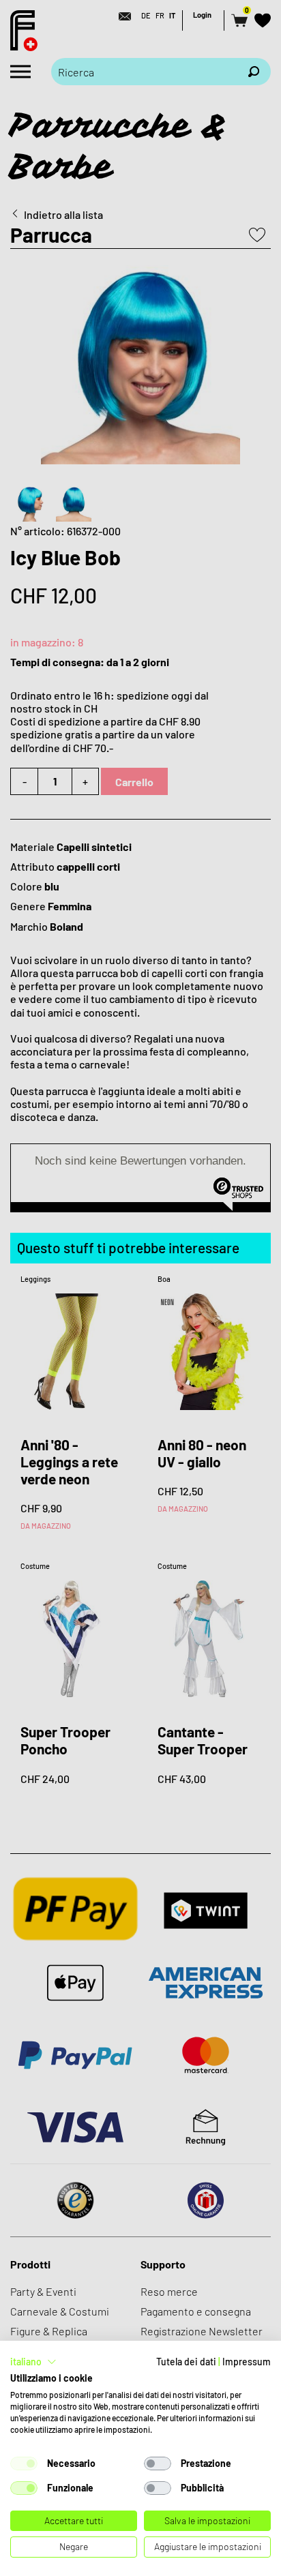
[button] (33, 2362)
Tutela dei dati (186, 2362)
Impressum (247, 2362)
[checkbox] (24, 2463)
